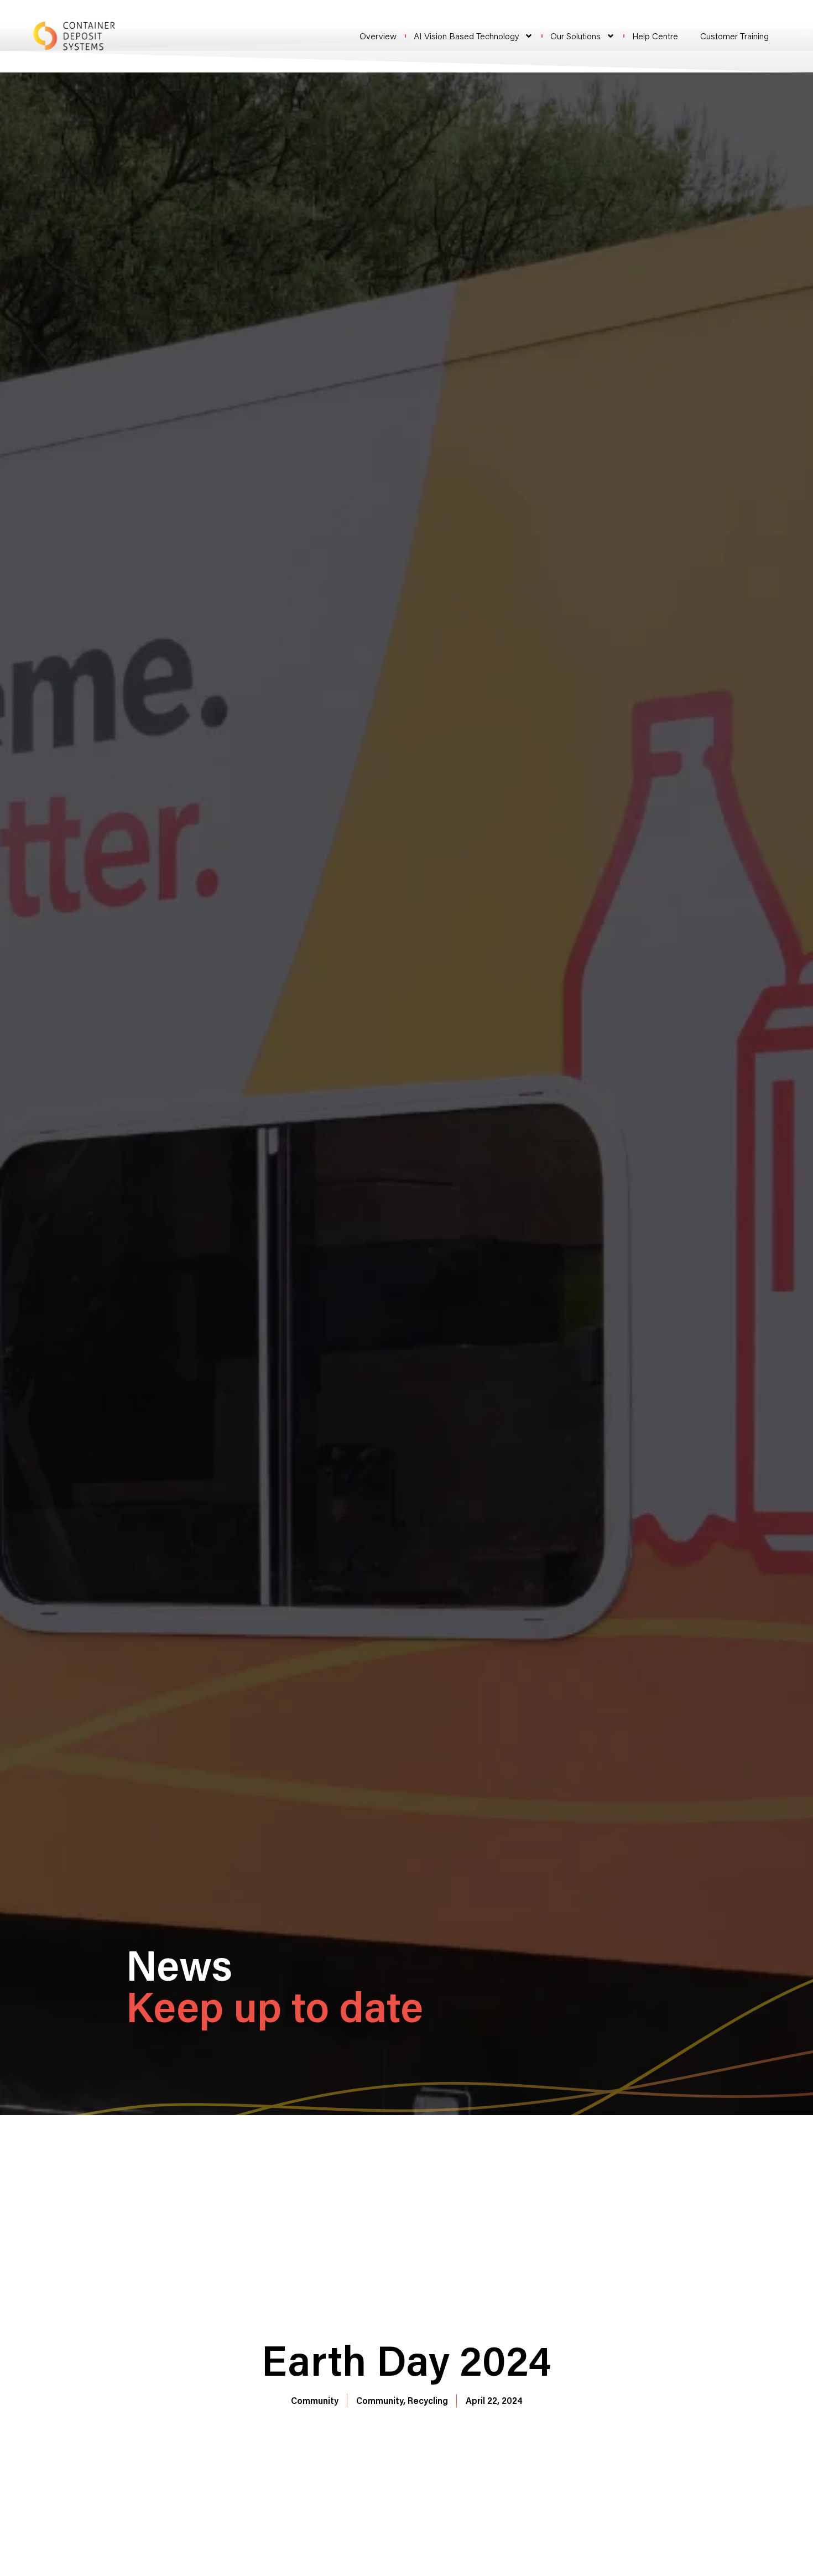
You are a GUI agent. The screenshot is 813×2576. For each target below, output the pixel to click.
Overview (378, 36)
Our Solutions (575, 36)
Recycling (428, 2400)
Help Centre (655, 36)
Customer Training (734, 36)
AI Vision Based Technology (466, 36)
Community (315, 2400)
